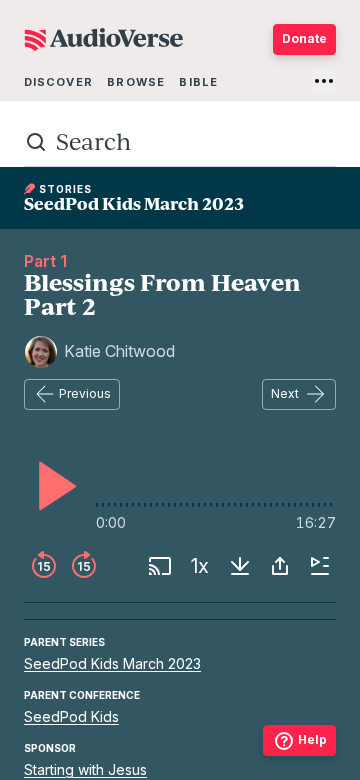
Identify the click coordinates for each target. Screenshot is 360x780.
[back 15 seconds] (44, 566)
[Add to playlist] (320, 566)
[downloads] (240, 566)
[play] (52, 486)
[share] (280, 566)
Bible (198, 82)
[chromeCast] (160, 566)
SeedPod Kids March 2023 (112, 663)
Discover (58, 82)
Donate (304, 38)
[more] (324, 81)
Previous (85, 393)
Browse (136, 82)
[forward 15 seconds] (84, 566)
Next (285, 393)
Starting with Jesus (85, 769)
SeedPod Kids (71, 716)
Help (312, 739)
